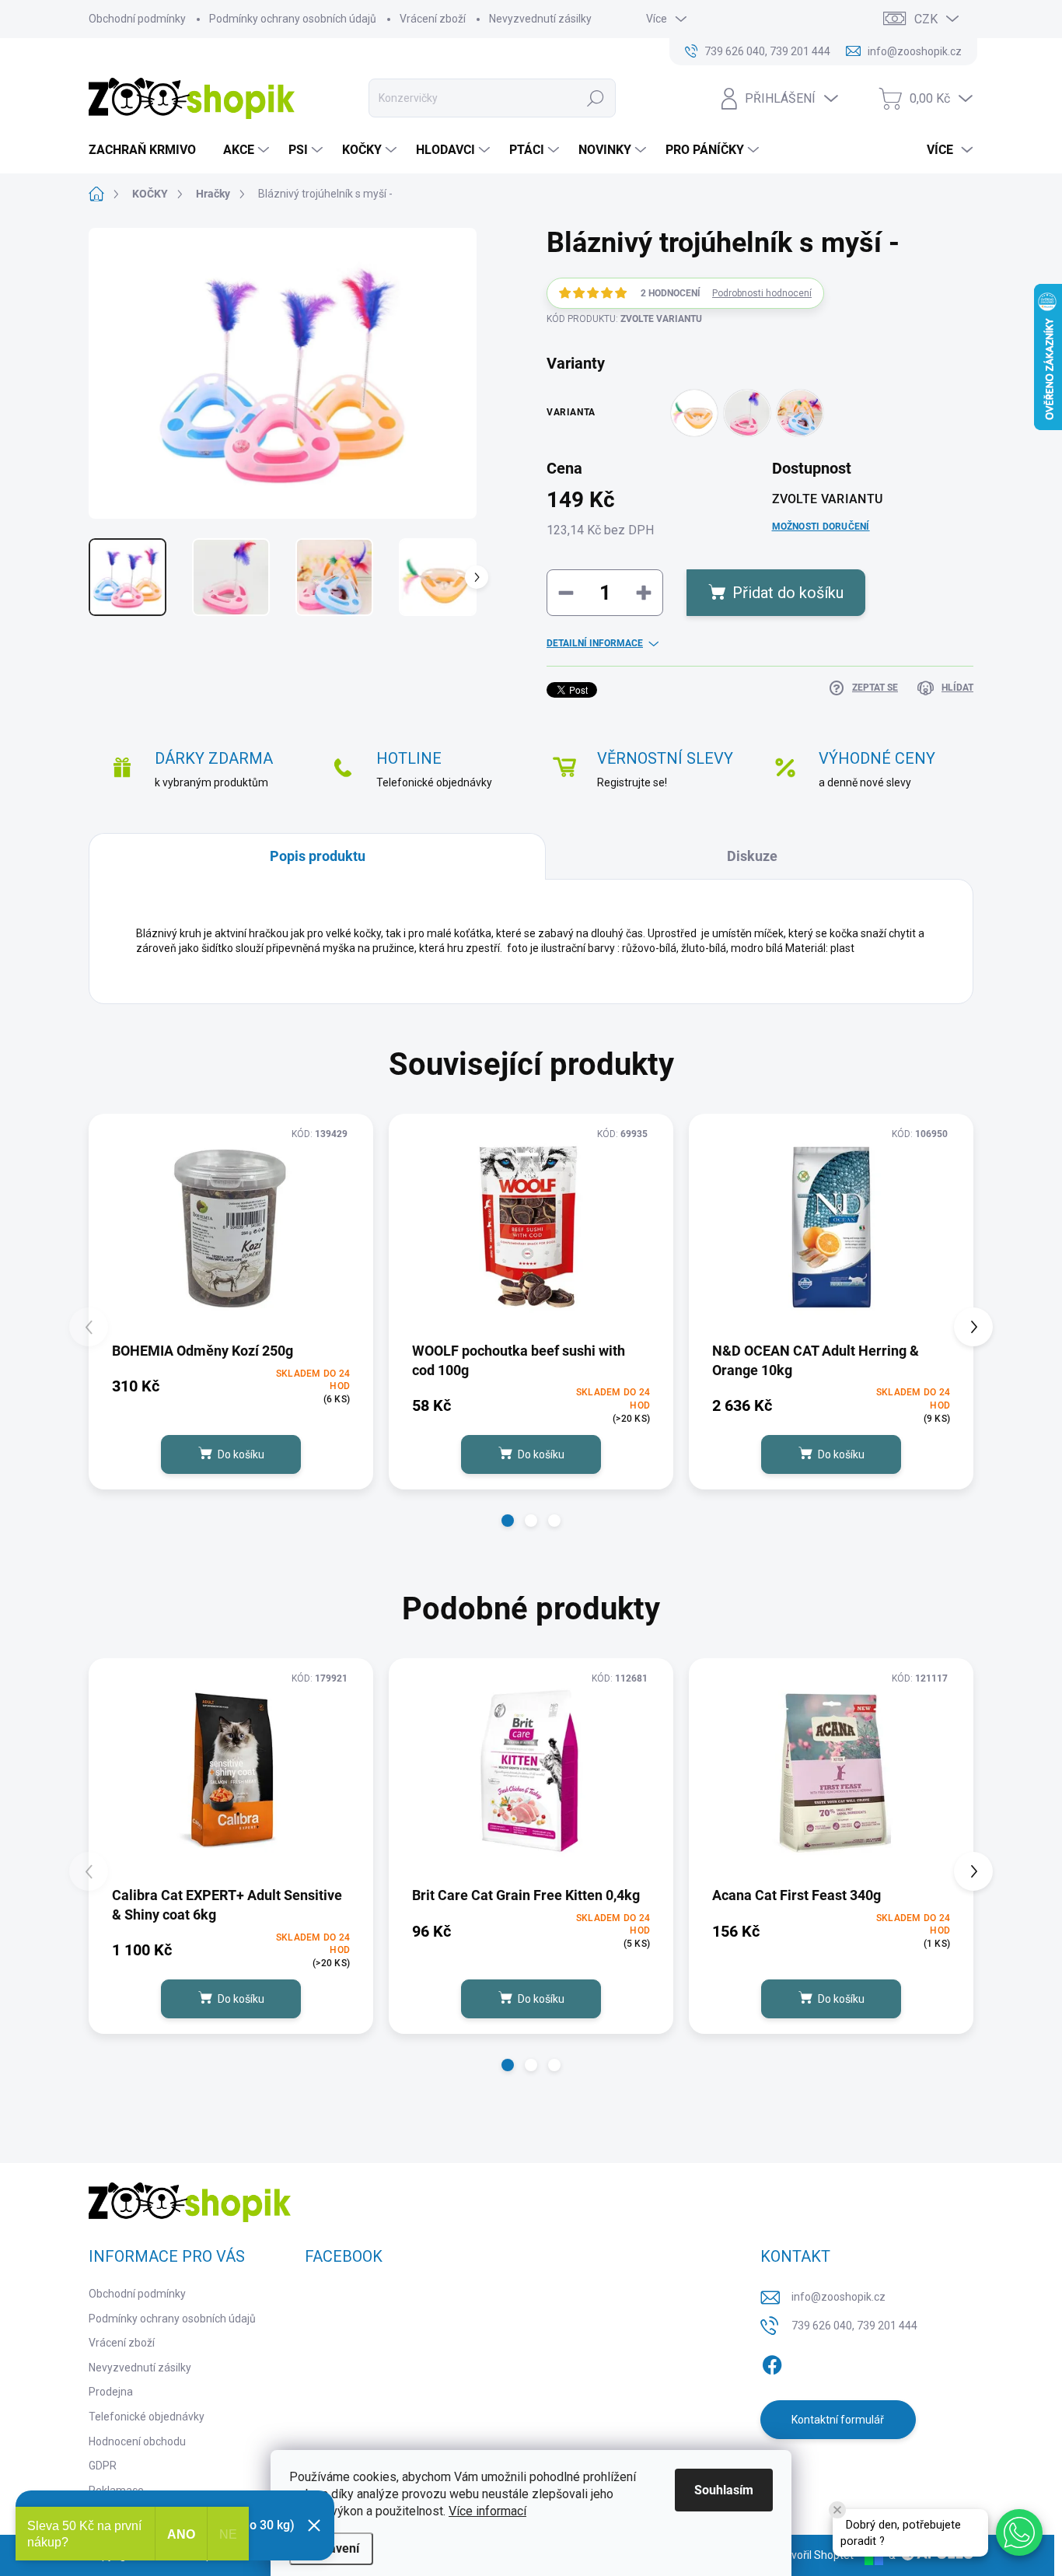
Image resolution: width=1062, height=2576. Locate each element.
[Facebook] (772, 2362)
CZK (926, 19)
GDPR (103, 2466)
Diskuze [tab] (752, 856)
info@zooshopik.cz (838, 2297)
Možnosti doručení (821, 527)
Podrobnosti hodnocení (762, 293)
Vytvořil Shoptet (814, 2555)
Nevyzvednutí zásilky (540, 19)
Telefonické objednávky (147, 2417)
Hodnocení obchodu (137, 2441)
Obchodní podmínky (137, 19)
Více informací (487, 2511)
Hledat (596, 98)
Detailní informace (595, 643)
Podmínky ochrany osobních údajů (293, 19)
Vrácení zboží (433, 19)
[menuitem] (148, 150)
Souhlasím (724, 2490)
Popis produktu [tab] (318, 856)
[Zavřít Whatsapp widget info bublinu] (837, 2510)
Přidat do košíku (788, 593)
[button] (508, 1521)
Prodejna (111, 2392)
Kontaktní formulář (838, 2420)
